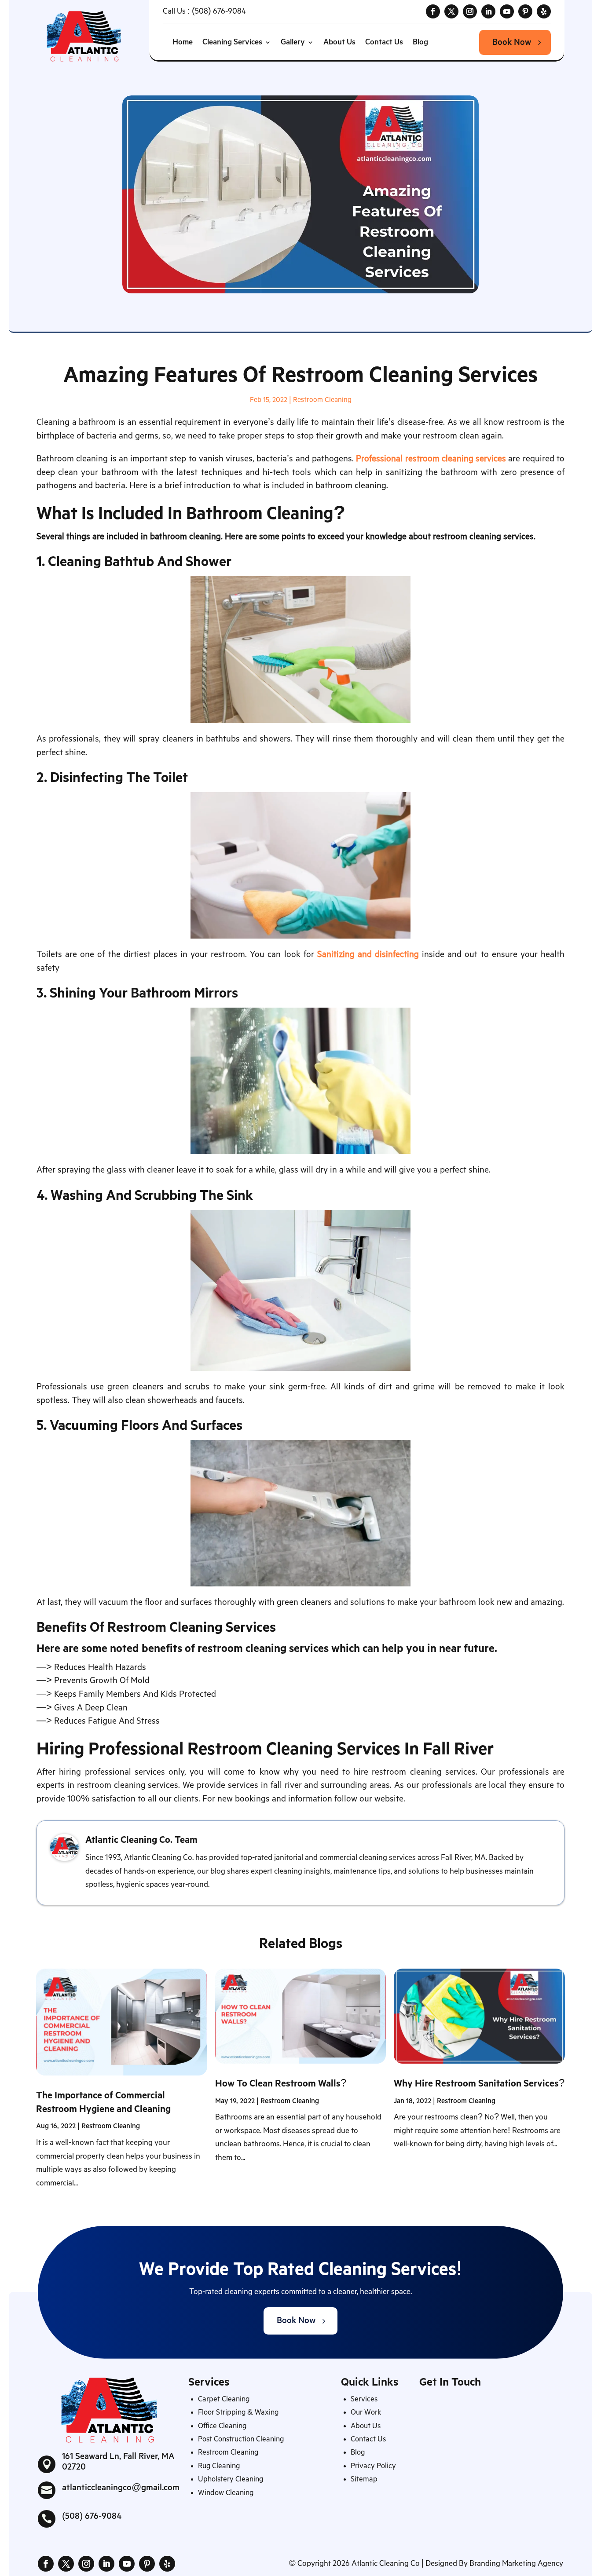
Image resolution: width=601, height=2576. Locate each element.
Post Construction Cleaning (241, 2439)
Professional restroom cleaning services (431, 459)
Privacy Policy (373, 2466)
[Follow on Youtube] (507, 11)
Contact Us (384, 42)
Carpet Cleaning (224, 2399)
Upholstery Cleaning (231, 2479)
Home (183, 42)
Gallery (293, 42)
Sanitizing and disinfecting (368, 955)
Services (364, 2399)
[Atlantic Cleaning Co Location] (491, 2468)
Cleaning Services (232, 42)
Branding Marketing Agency (516, 2564)
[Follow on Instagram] (470, 11)
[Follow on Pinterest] (525, 11)
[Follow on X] (451, 11)
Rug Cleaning (219, 2466)
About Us (339, 42)
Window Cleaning (226, 2493)
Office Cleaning (222, 2426)
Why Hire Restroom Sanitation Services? (479, 2084)
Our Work (366, 2413)
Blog (420, 42)
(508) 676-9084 (219, 11)
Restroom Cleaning (322, 400)
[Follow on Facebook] (433, 11)
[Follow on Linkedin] (488, 11)
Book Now (512, 42)
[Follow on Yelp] (544, 11)
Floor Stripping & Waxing (238, 2413)
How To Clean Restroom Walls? (281, 2084)
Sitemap (364, 2479)
